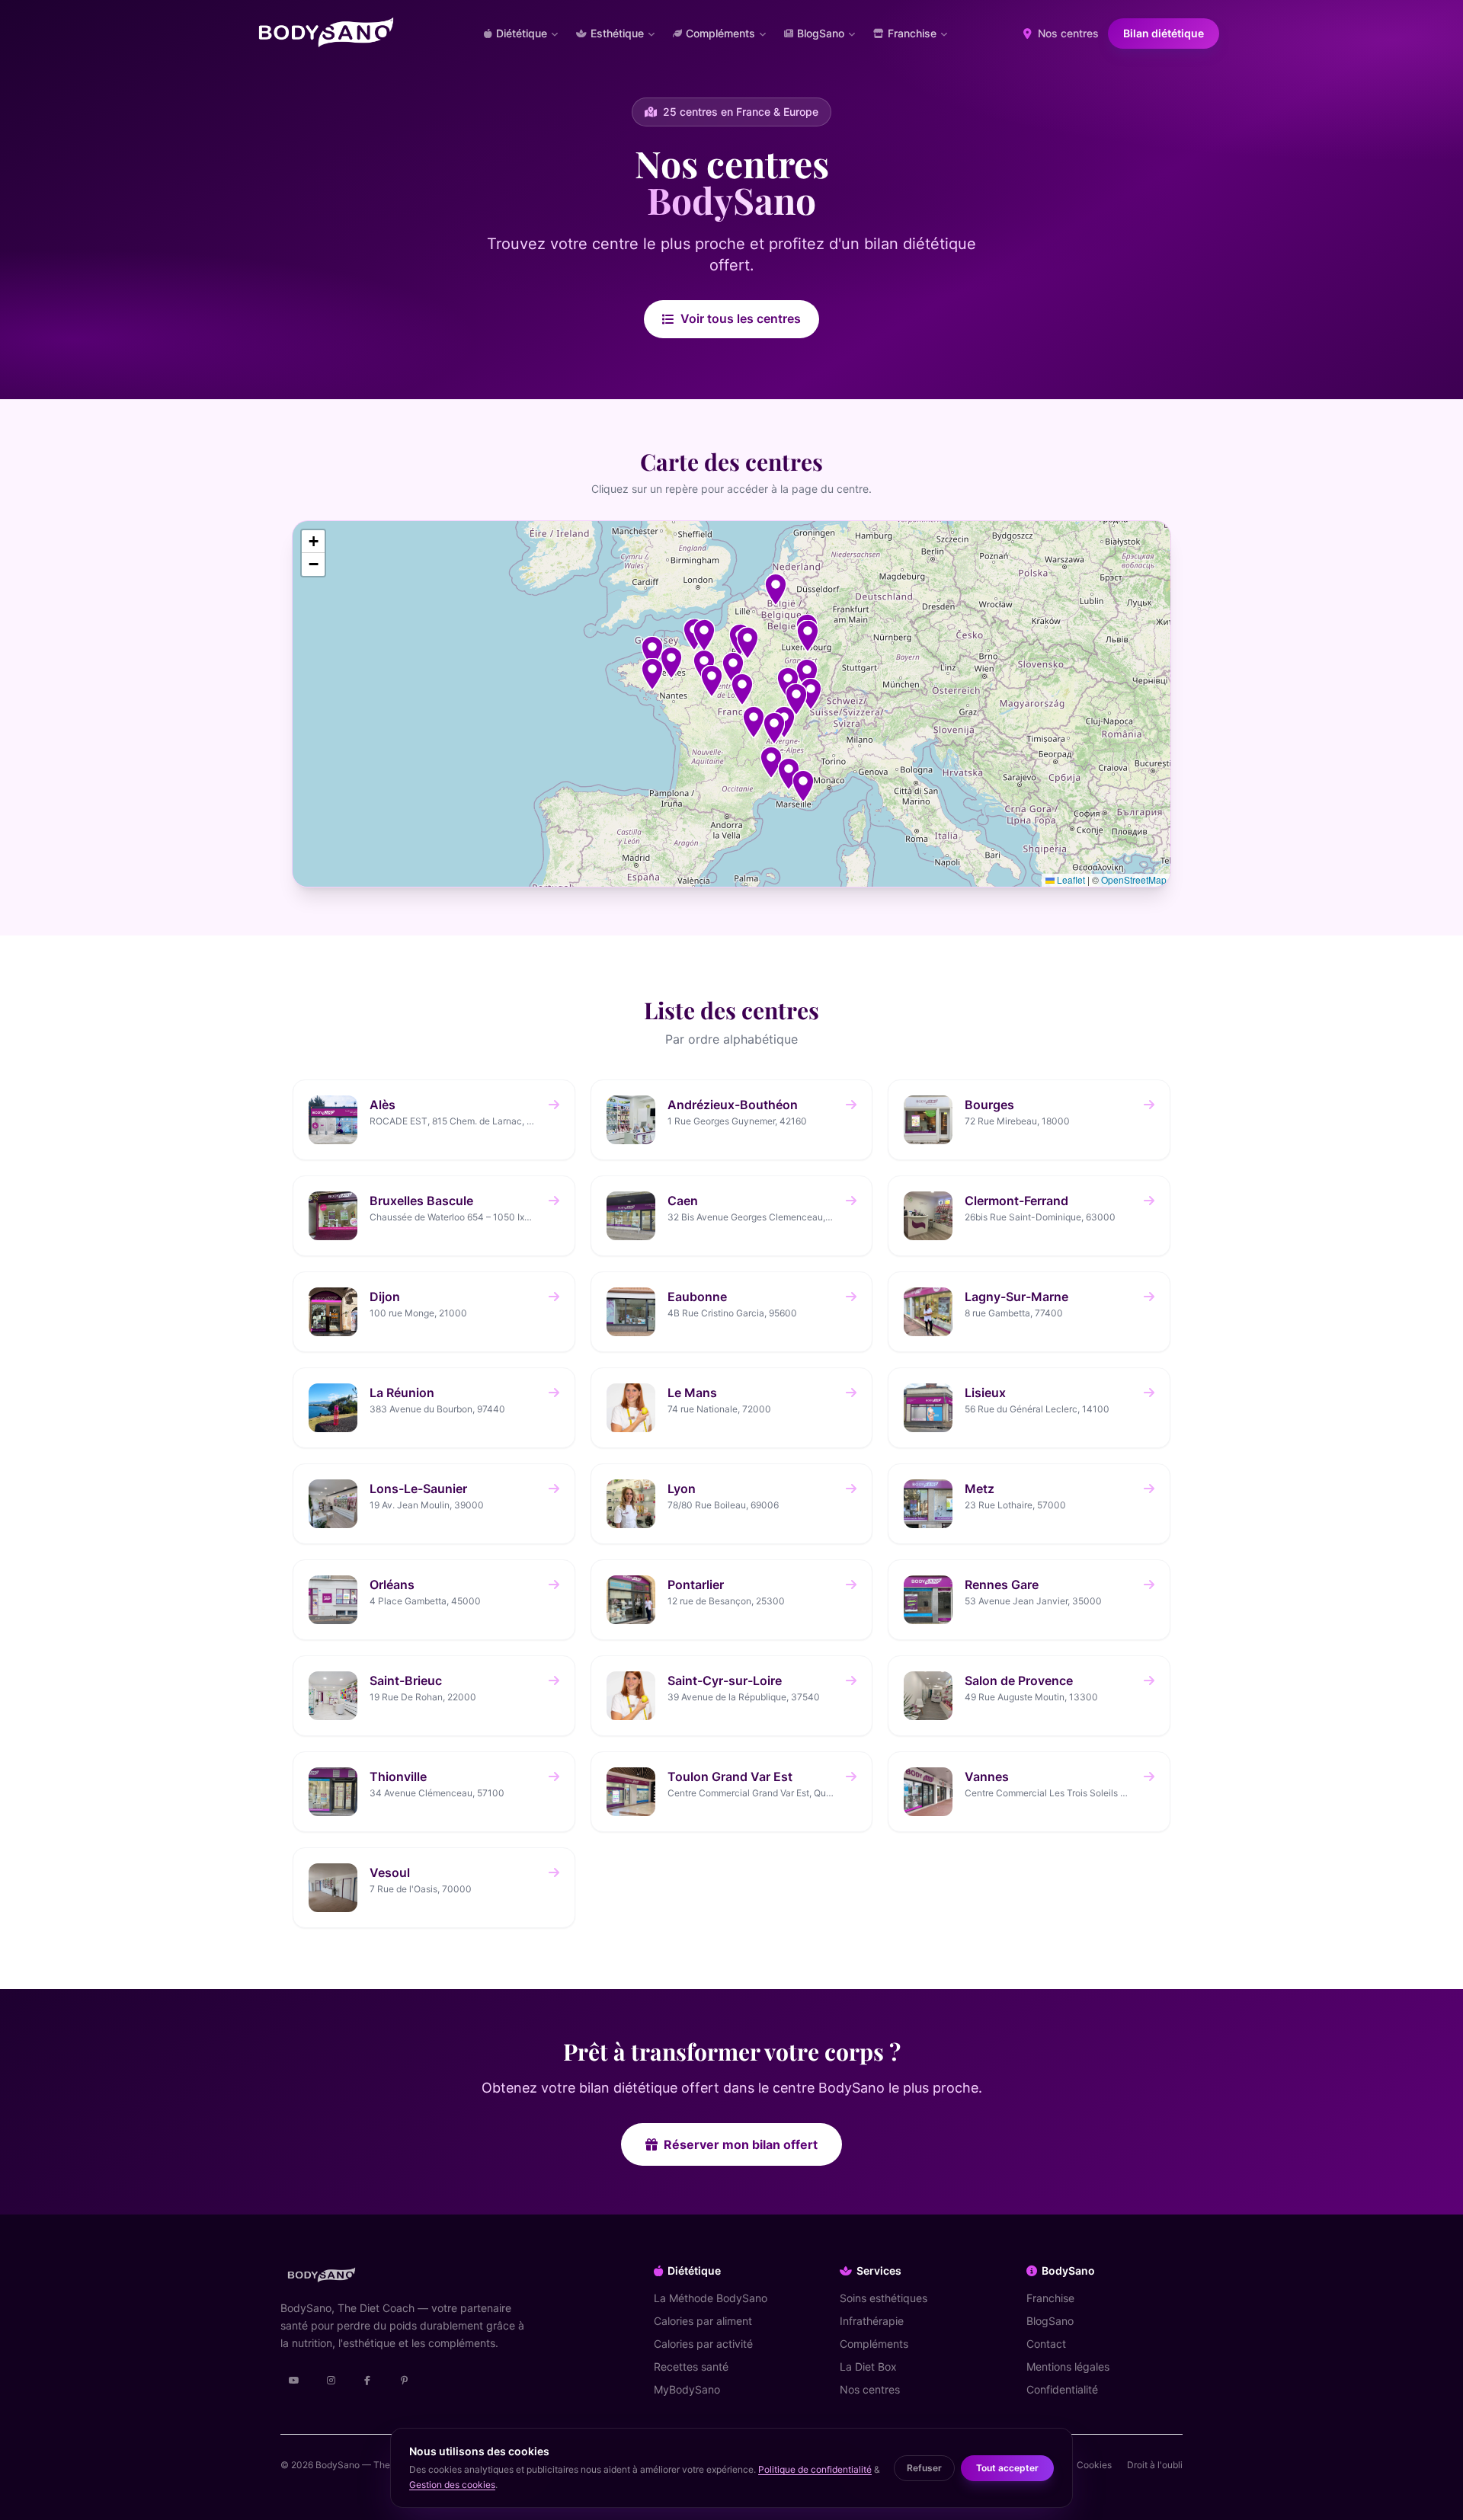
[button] (771, 763)
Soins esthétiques (884, 2298)
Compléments (874, 2344)
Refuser (924, 2468)
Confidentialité (1062, 2389)
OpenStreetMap (1134, 879)
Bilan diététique (1164, 33)
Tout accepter (1007, 2468)
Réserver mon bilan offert (741, 2144)
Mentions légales (1068, 2366)
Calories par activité (703, 2344)
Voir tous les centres (741, 318)
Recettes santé (691, 2366)
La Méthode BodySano (711, 2298)
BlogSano (1050, 2321)
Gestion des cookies (452, 2485)
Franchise (1050, 2298)
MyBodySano (687, 2389)
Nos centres (1067, 33)
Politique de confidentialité (815, 2469)
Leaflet (1070, 879)
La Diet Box (868, 2366)
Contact (1046, 2344)
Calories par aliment (703, 2321)
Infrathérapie (872, 2321)
